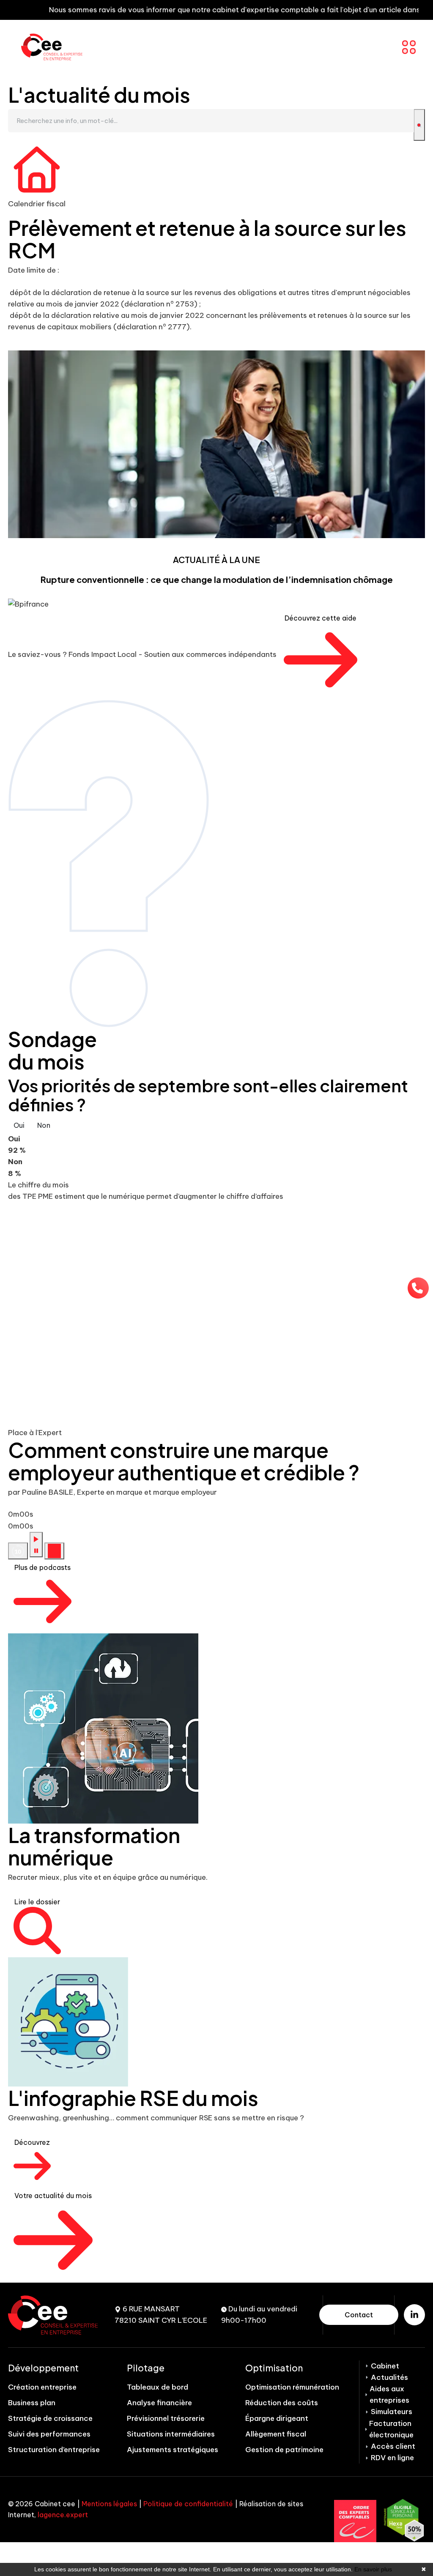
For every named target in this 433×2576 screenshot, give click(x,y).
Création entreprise (42, 2387)
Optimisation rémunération (292, 2387)
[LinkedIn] (414, 2315)
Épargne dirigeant (277, 2418)
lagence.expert (63, 2515)
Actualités (389, 2377)
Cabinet (385, 2366)
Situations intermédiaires (171, 2434)
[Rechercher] (419, 125)
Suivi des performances (49, 2434)
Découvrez (32, 2142)
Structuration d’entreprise (54, 2450)
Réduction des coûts (282, 2403)
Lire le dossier (37, 1902)
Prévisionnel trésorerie (166, 2418)
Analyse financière (159, 2403)
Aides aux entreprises (389, 2394)
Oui (19, 1125)
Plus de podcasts (42, 1567)
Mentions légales (109, 2504)
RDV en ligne (392, 2458)
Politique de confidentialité (188, 2504)
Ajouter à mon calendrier (62, 342)
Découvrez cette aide (321, 618)
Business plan (32, 2403)
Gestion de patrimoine (284, 2450)
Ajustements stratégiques (173, 2450)
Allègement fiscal (276, 2434)
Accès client (393, 2446)
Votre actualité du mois (53, 2196)
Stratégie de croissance (50, 2418)
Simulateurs (392, 2412)
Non (44, 1125)
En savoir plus (373, 2569)
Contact (359, 2315)
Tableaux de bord (158, 2387)
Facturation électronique (391, 2429)
